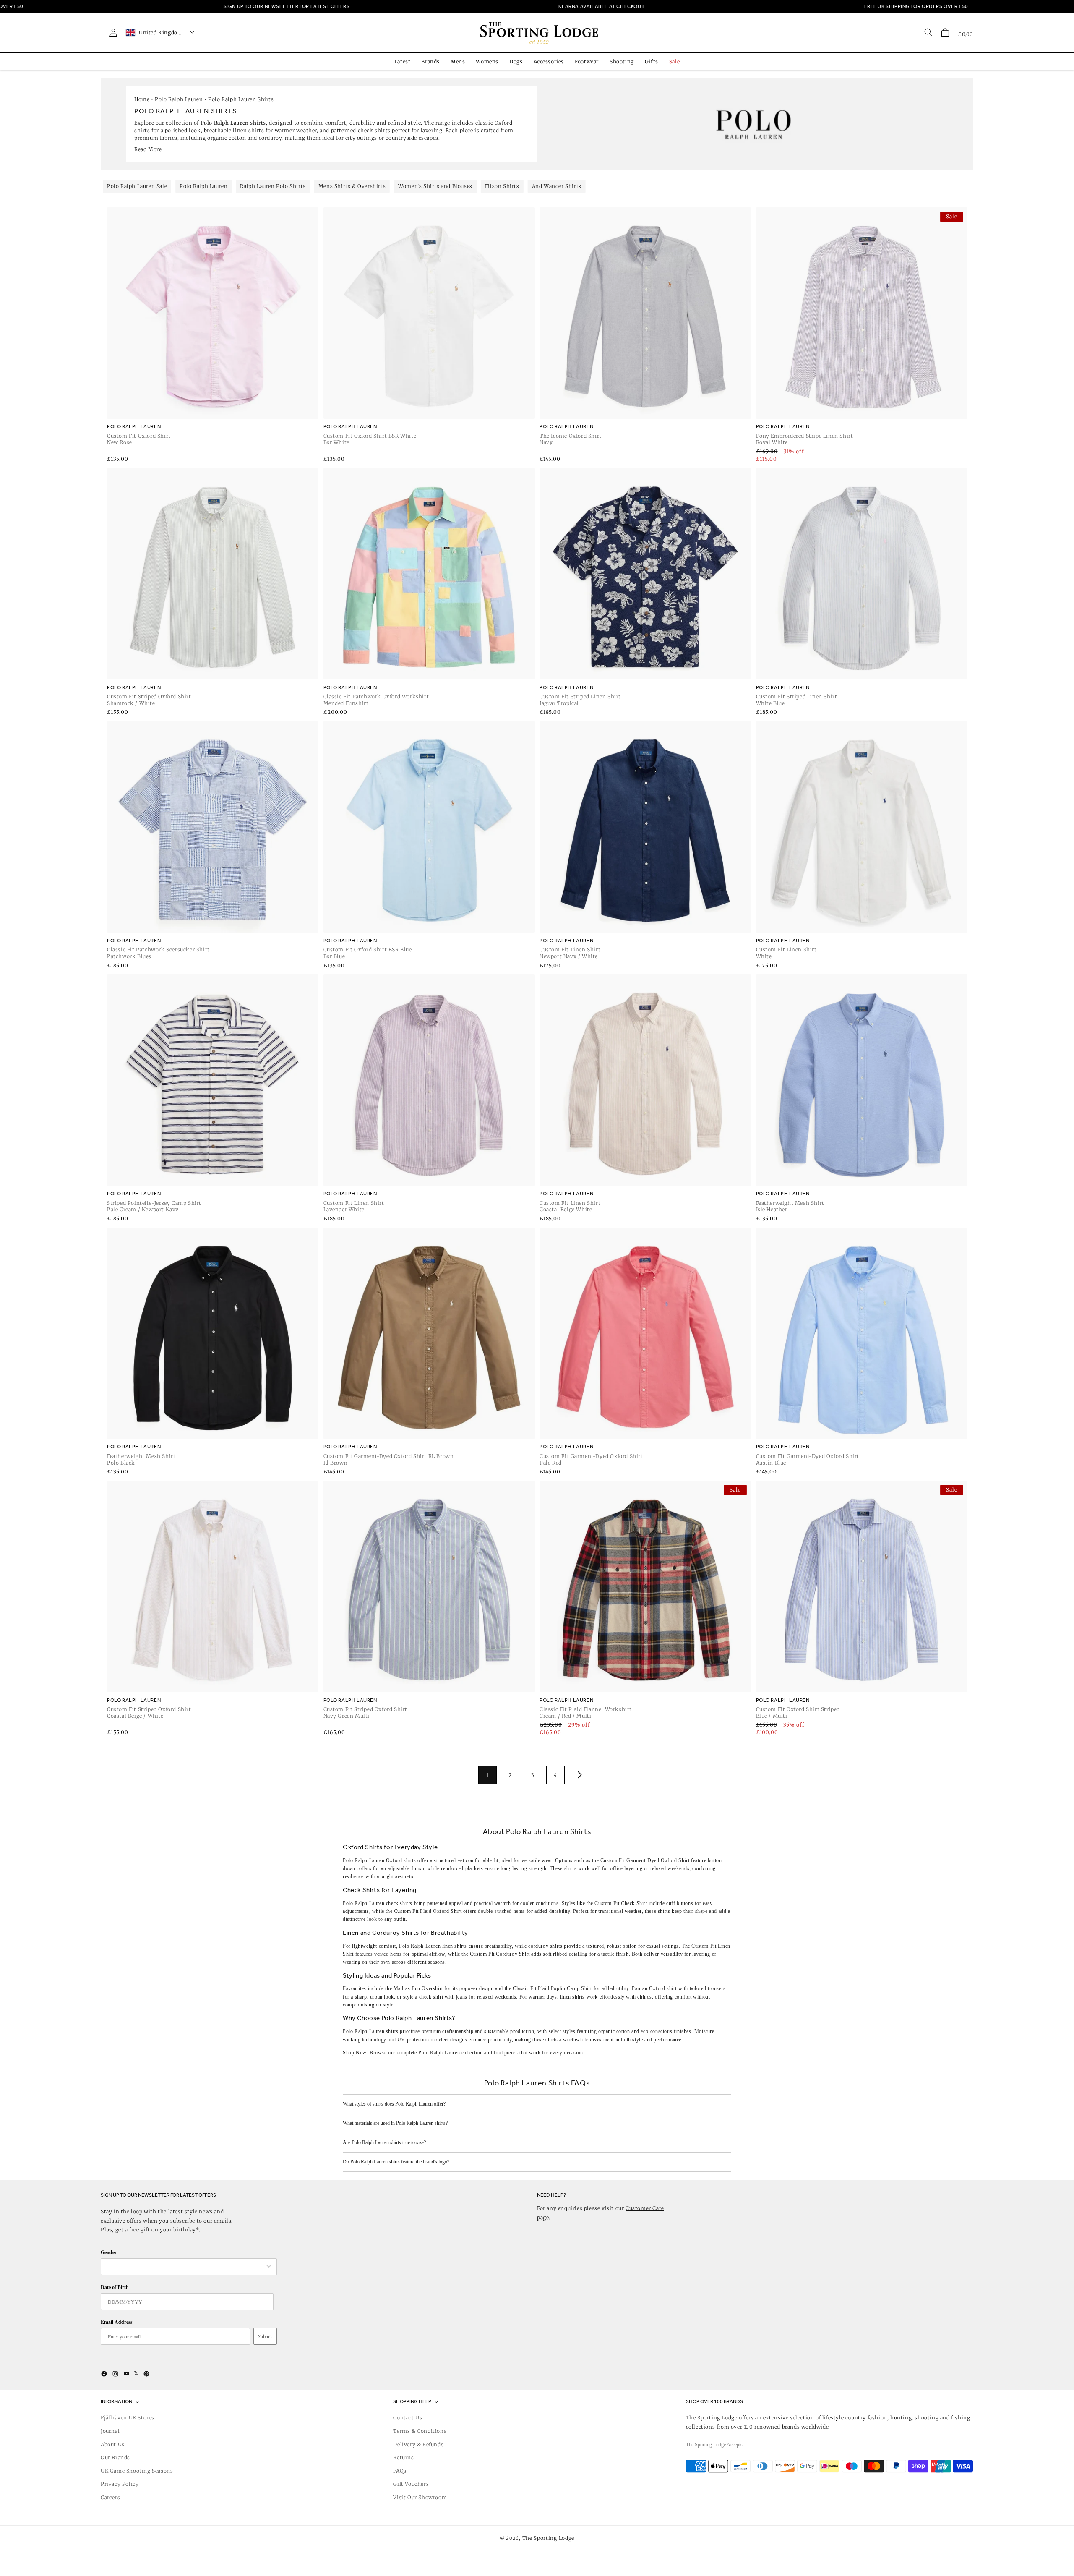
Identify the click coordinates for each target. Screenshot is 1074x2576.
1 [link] (487, 1775)
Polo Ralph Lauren (179, 99)
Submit (265, 2336)
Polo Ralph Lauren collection (451, 2053)
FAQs (400, 2471)
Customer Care (645, 2208)
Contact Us (408, 2418)
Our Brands (115, 2457)
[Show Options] (269, 2267)
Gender (109, 2252)
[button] (945, 32)
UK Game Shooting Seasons (137, 2471)
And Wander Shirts (557, 186)
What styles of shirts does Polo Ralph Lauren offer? (394, 2104)
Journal (110, 2431)
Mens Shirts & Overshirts (352, 186)
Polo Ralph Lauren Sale (137, 186)
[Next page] (578, 1775)
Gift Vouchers (411, 2484)
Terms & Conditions (420, 2431)
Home (142, 99)
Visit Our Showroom (420, 2497)
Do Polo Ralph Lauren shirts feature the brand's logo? (396, 2162)
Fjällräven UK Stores (128, 2418)
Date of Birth (115, 2287)
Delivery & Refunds (418, 2444)
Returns (403, 2457)
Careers (110, 2497)
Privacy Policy (120, 2484)
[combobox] (185, 2267)
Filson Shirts (502, 186)
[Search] (928, 32)
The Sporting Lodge (549, 2538)
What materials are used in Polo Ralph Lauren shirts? (395, 2123)
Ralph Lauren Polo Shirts (273, 186)
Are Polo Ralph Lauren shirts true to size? (384, 2142)
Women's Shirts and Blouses (435, 186)
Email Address (117, 2322)
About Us (113, 2444)
